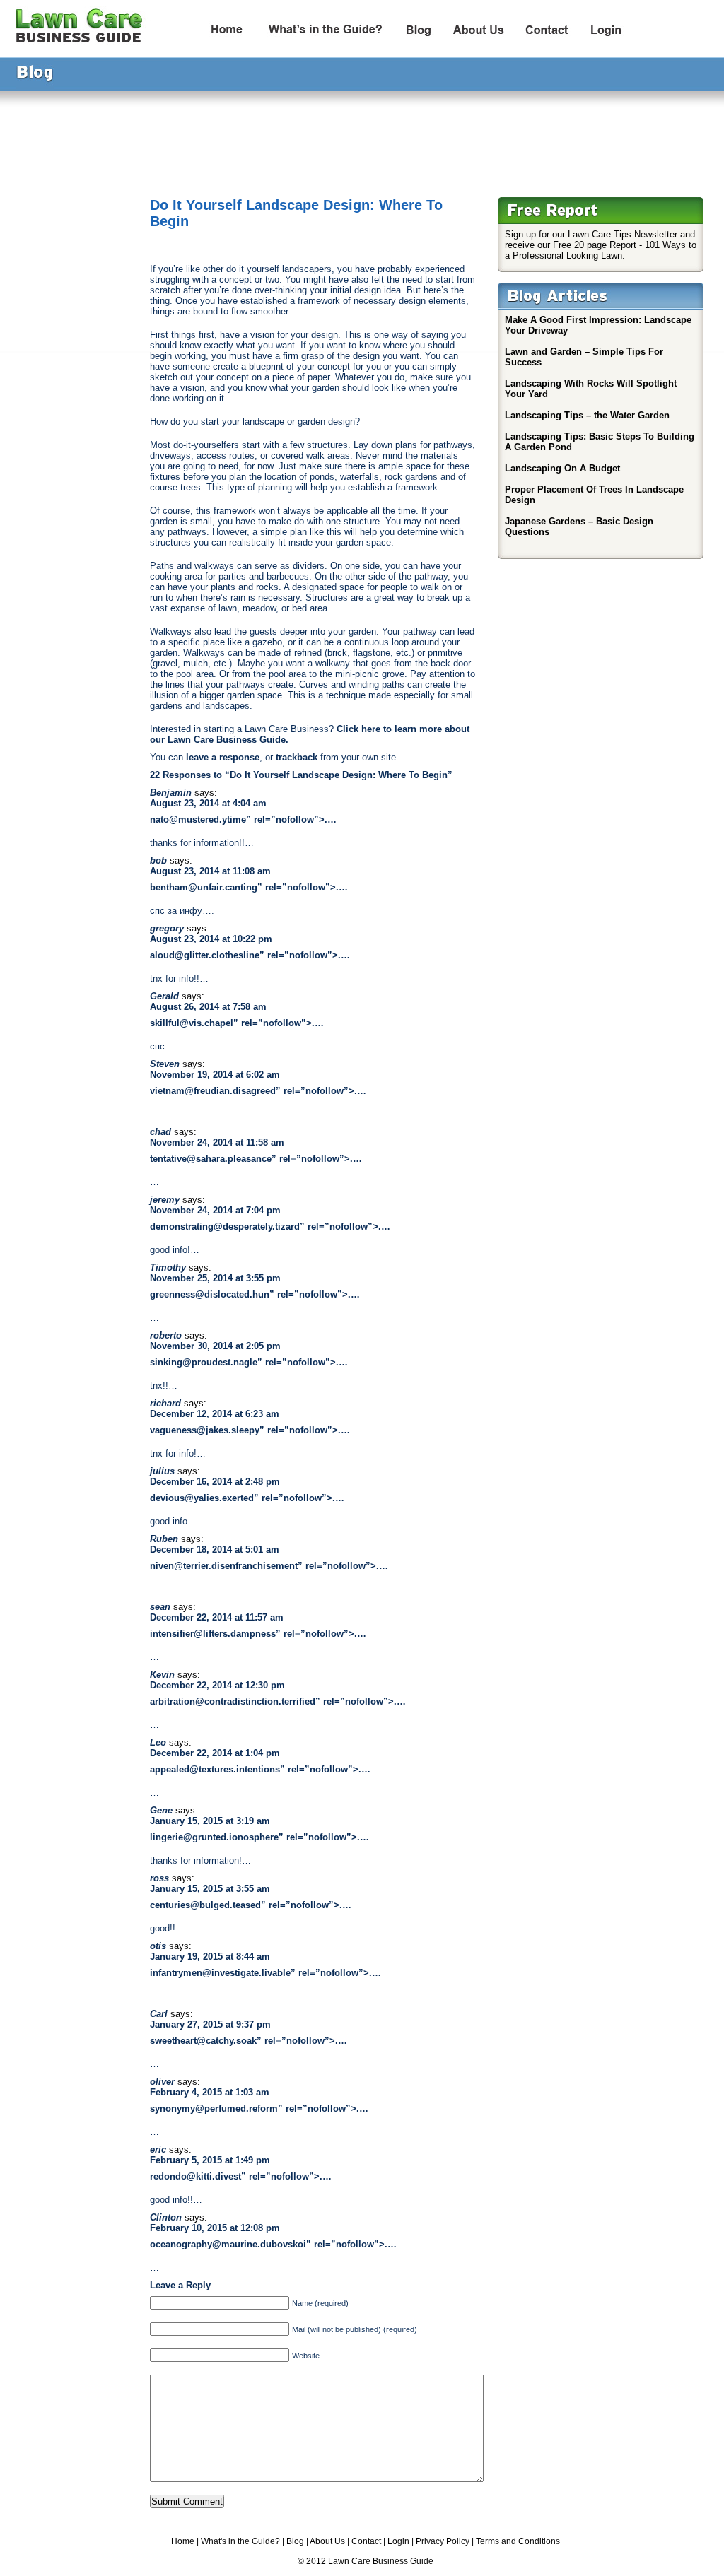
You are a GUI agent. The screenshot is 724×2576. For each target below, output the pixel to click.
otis (158, 1946)
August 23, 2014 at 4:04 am (208, 803)
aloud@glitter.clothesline (205, 955)
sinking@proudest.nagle (204, 1362)
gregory (167, 928)
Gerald (164, 996)
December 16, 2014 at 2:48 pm (215, 1482)
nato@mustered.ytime (198, 819)
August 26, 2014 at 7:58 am (208, 1007)
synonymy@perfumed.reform (214, 2109)
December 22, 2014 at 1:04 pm (215, 1753)
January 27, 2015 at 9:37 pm (210, 2024)
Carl (159, 2014)
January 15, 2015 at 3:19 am (210, 1821)
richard (165, 1403)
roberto (166, 1335)
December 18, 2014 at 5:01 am (215, 1549)
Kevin (162, 1675)
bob (158, 860)
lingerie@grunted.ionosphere (214, 1837)
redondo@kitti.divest (195, 2176)
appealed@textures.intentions (215, 1769)
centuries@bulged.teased (205, 1905)
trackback (297, 757)
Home (183, 2541)
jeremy (165, 1200)
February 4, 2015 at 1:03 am (210, 2092)
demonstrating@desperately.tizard (225, 1227)
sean (160, 1607)
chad (160, 1132)
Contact (366, 2541)
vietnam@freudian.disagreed (213, 1091)
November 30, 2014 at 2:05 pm (215, 1346)
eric (158, 2149)
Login (398, 2541)
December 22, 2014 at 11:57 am (217, 1617)
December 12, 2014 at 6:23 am (215, 1414)
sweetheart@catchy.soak (203, 2041)
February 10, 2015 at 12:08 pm (215, 2228)
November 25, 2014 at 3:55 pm (215, 1278)
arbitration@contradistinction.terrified (233, 1701)
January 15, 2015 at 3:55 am (210, 1889)
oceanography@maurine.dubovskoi (228, 2244)
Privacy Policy (443, 2541)
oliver (162, 2082)
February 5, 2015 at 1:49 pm (210, 2160)
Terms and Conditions (518, 2541)
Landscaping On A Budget (562, 468)
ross (159, 1878)
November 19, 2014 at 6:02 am (215, 1075)
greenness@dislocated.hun (210, 1294)
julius (162, 1471)
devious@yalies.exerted (202, 1498)
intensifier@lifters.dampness (213, 1634)
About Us (327, 2541)
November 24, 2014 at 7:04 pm (215, 1210)
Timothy (168, 1268)
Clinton (166, 2217)
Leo (158, 1742)
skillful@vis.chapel (192, 1023)
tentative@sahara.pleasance (211, 1159)
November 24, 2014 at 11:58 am (217, 1142)
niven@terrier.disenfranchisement (224, 1566)
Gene (161, 1810)
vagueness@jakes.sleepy (205, 1430)
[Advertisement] (358, 137)
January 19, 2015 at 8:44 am (210, 1957)
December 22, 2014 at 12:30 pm (217, 1685)
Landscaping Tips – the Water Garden (587, 415)
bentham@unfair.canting (204, 887)
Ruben (164, 1539)
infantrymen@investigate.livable (220, 1973)
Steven (165, 1064)
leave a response (223, 757)
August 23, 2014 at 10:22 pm (211, 939)
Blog (295, 2541)
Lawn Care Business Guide (381, 2561)
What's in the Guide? (240, 2541)
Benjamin (171, 793)
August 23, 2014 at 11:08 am (210, 871)
